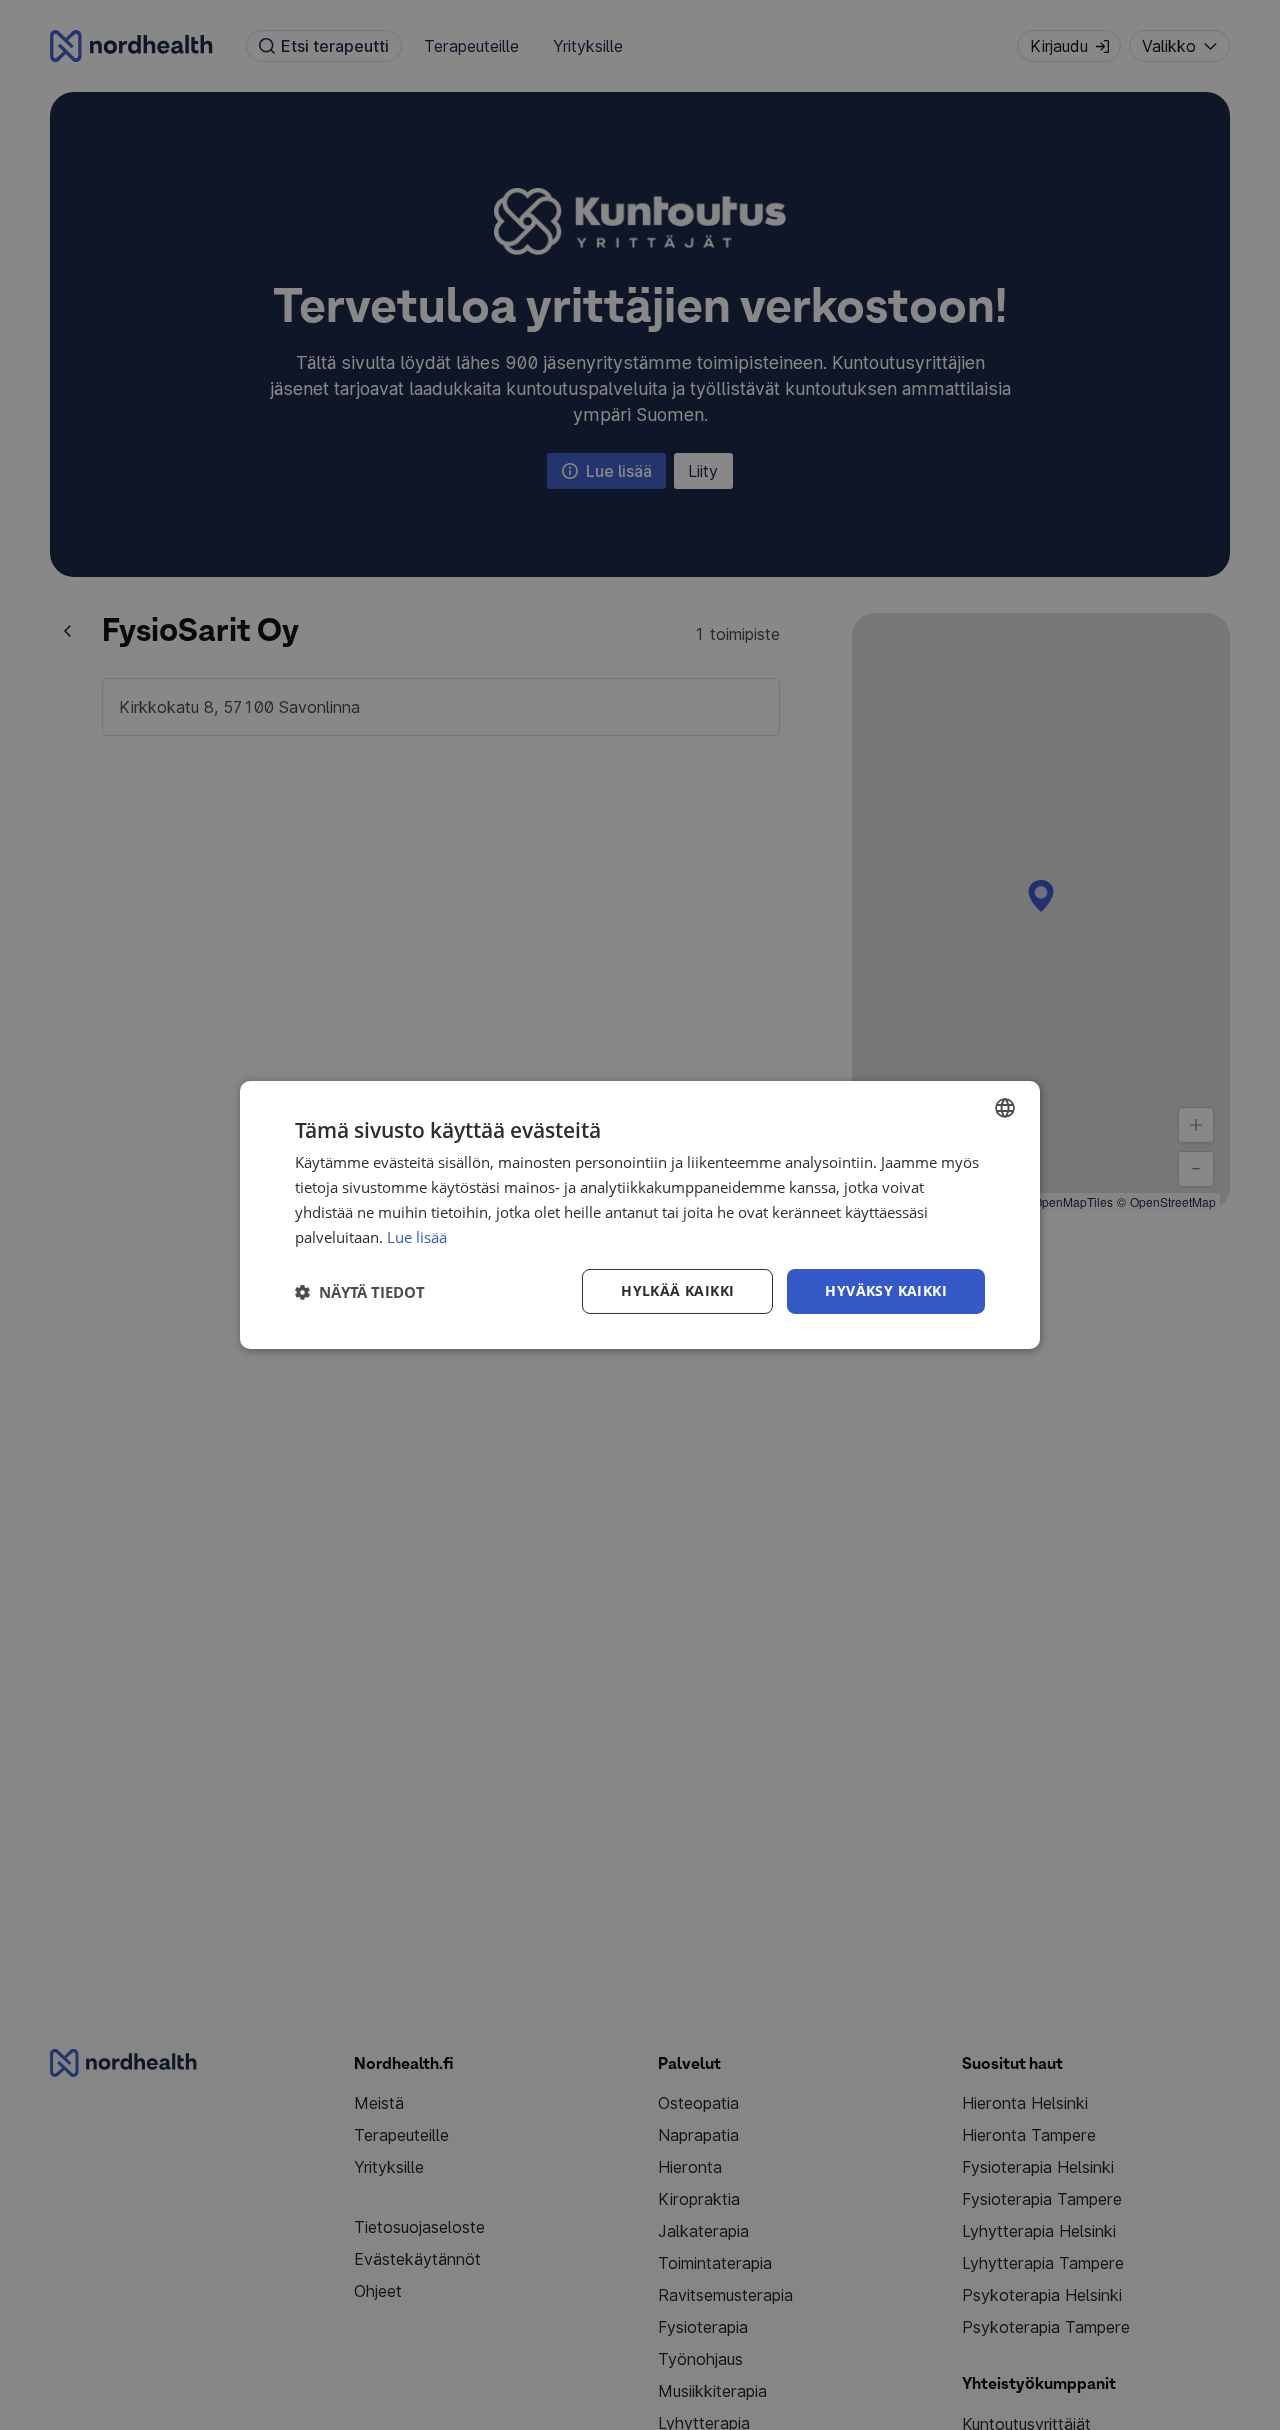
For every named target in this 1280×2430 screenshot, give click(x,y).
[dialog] (640, 1215)
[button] (360, 1292)
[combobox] (1005, 1108)
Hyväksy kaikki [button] (886, 1290)
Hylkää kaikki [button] (677, 1290)
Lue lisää (417, 1237)
